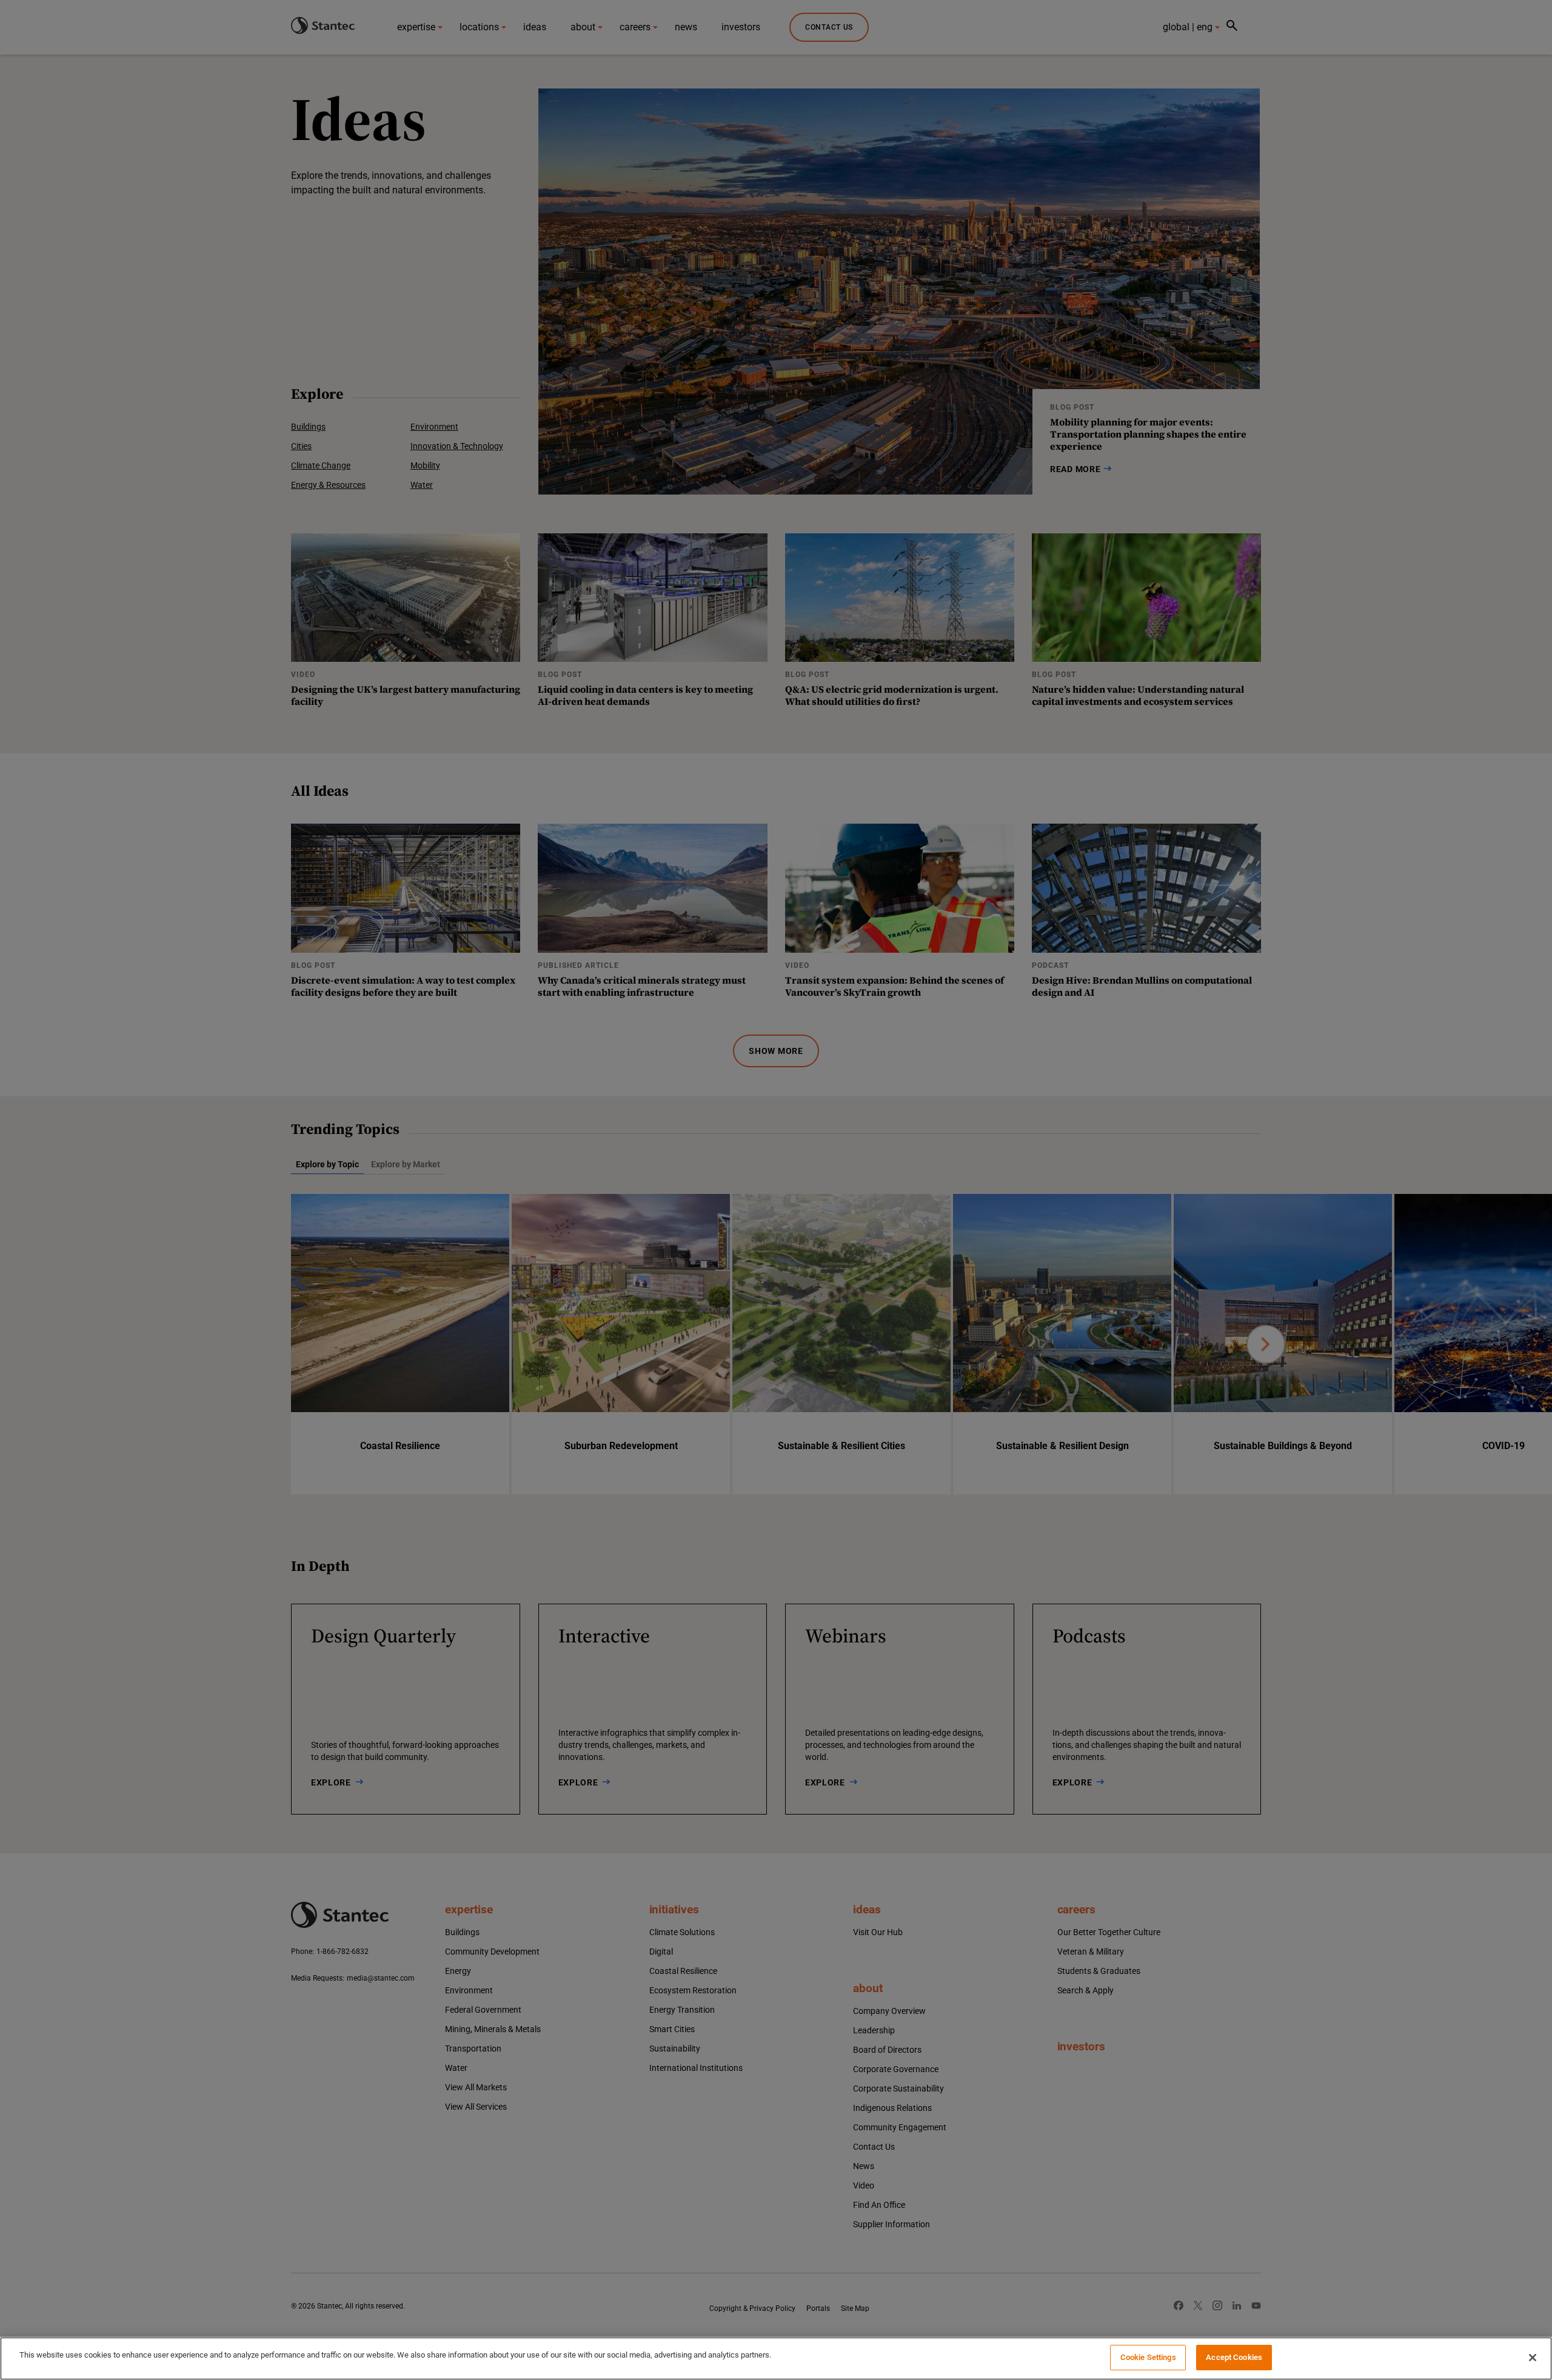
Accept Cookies (1234, 2357)
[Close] (1533, 2358)
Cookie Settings (1148, 2357)
